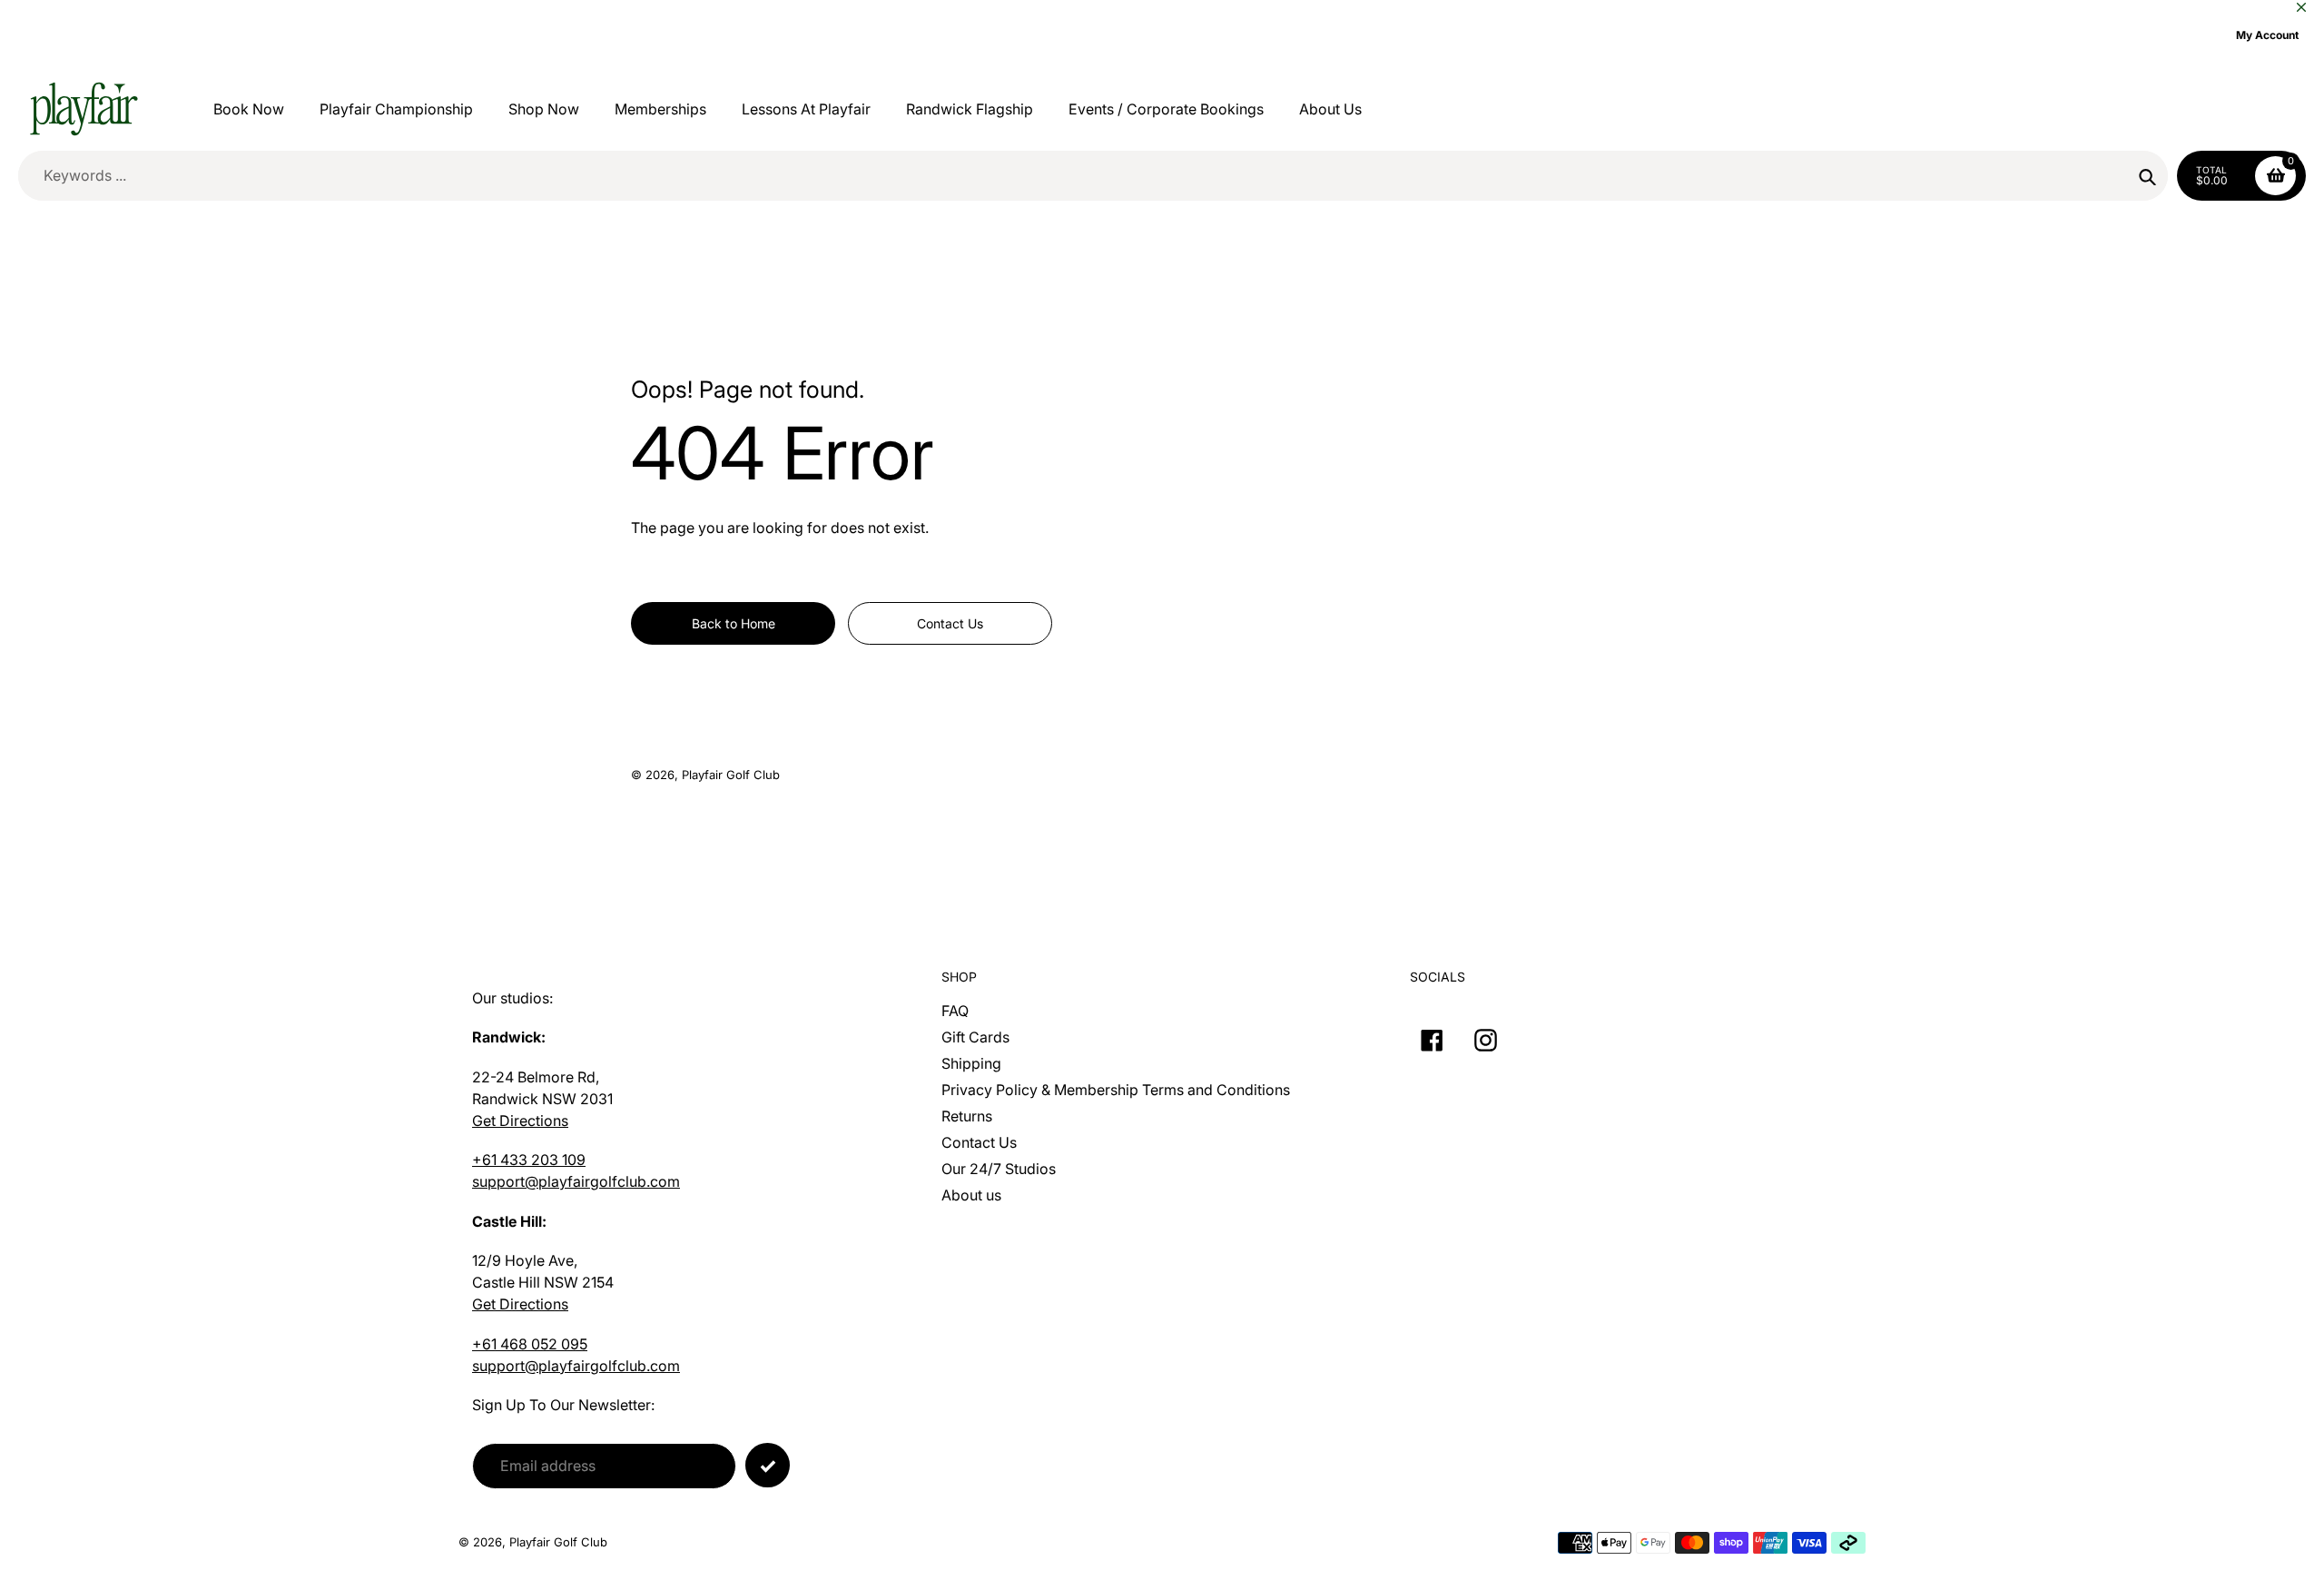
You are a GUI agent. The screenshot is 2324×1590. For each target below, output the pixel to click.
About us (971, 1195)
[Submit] (768, 1465)
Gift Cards (975, 1037)
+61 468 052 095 (530, 1344)
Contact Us (979, 1142)
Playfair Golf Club (731, 775)
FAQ (955, 1011)
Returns (967, 1116)
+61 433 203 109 (529, 1160)
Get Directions (520, 1121)
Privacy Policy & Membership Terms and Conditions (1116, 1090)
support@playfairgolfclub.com (576, 1181)
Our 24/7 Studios (999, 1169)
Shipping (971, 1063)
